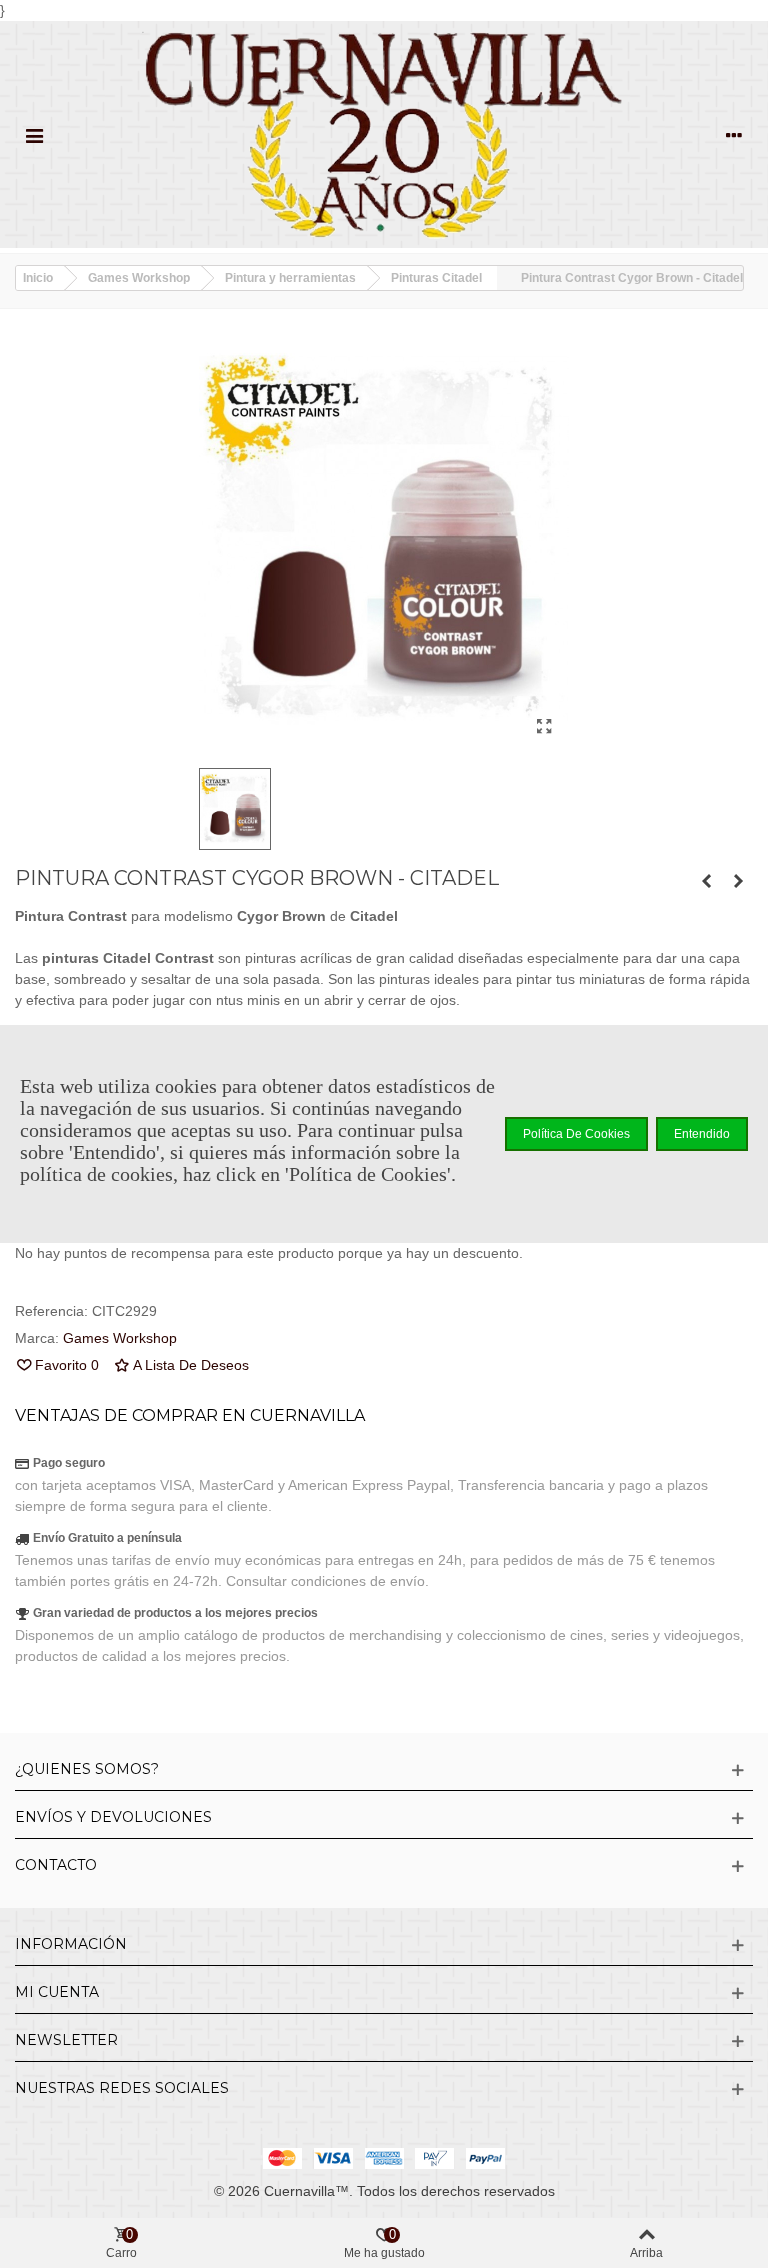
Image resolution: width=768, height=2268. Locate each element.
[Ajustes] (734, 134)
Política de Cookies (576, 1134)
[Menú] (34, 134)
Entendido (702, 1134)
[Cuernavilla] (384, 134)
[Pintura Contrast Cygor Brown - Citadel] (544, 727)
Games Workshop (120, 1338)
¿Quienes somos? (87, 1769)
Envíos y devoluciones (113, 1817)
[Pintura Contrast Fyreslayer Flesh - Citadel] (738, 881)
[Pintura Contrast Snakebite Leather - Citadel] (706, 881)
